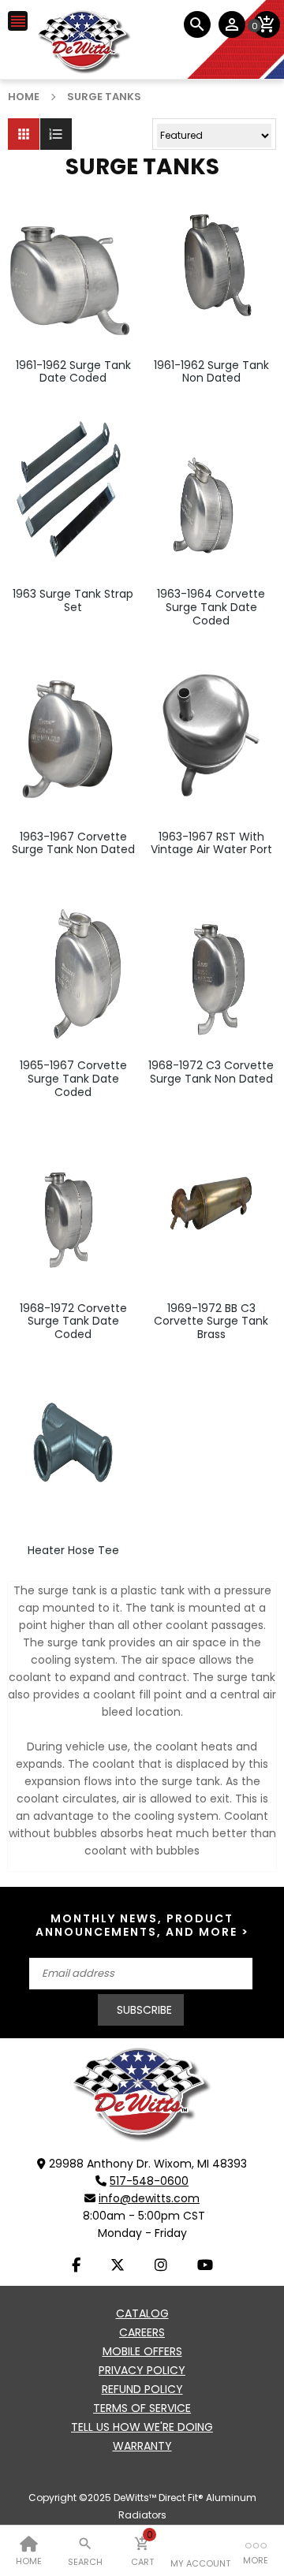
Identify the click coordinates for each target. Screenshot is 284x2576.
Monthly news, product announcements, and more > (142, 1925)
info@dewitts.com (149, 2198)
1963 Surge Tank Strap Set (73, 601)
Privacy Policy (142, 2370)
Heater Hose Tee (73, 1551)
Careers (142, 2332)
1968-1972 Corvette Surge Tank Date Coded (73, 1322)
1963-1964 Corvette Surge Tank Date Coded (211, 607)
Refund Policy (142, 2389)
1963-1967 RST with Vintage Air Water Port (211, 844)
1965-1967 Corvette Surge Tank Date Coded (73, 1079)
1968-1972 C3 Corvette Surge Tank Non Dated (211, 1072)
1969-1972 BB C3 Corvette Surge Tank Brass (211, 1322)
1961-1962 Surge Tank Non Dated (211, 372)
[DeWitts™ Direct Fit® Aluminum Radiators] (142, 2094)
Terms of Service (142, 2408)
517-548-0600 (149, 2181)
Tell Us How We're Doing (142, 2427)
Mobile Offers (142, 2351)
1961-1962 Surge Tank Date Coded (73, 372)
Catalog (142, 2313)
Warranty (142, 2446)
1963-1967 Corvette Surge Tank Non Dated (73, 844)
